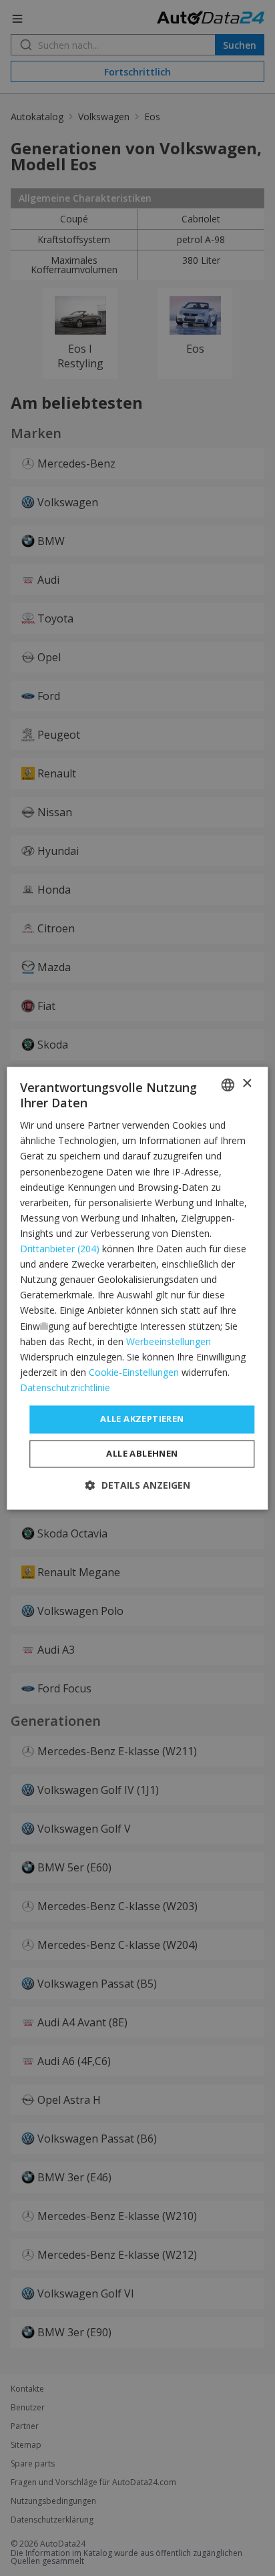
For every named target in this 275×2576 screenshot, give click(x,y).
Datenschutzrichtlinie (65, 1388)
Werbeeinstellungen (169, 1341)
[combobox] (228, 1085)
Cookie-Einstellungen (134, 1372)
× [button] (247, 1084)
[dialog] (137, 1288)
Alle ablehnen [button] (142, 1453)
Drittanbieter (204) (60, 1249)
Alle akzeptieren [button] (142, 1419)
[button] (138, 1485)
